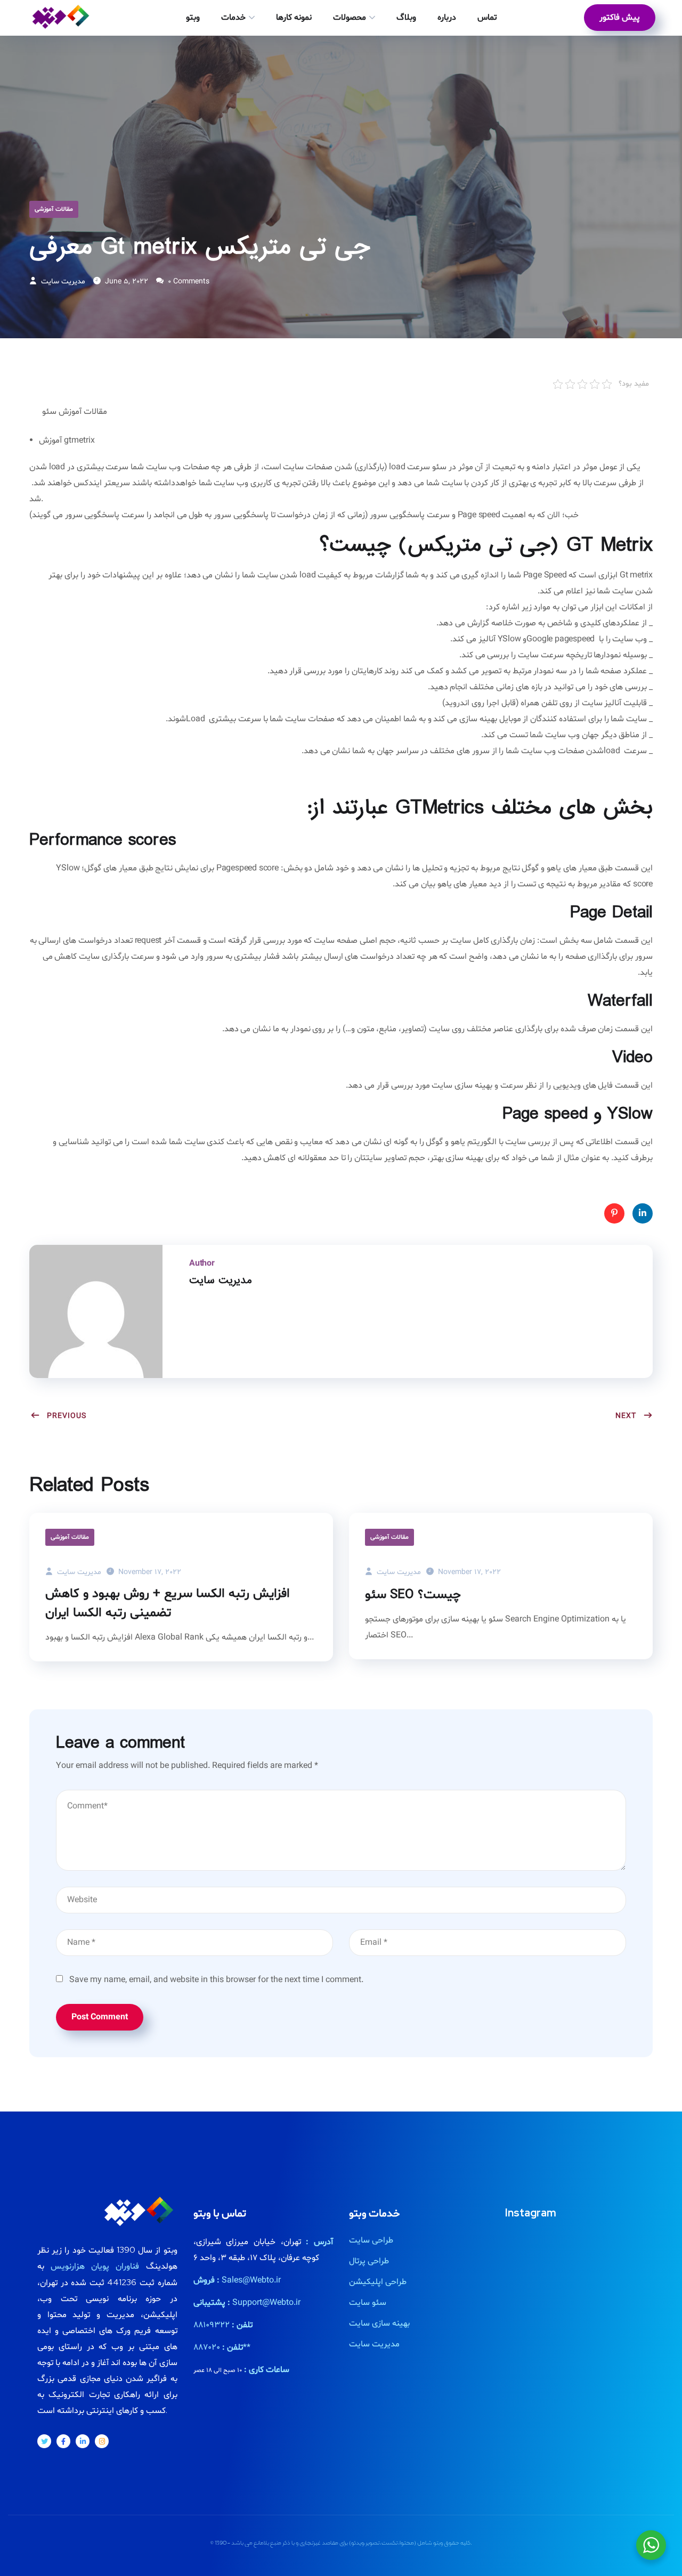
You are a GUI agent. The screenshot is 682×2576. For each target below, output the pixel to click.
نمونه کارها (294, 18)
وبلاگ (406, 18)
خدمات (233, 18)
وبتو (193, 18)
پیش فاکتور (620, 18)
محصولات (350, 18)
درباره (447, 18)
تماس (487, 18)
